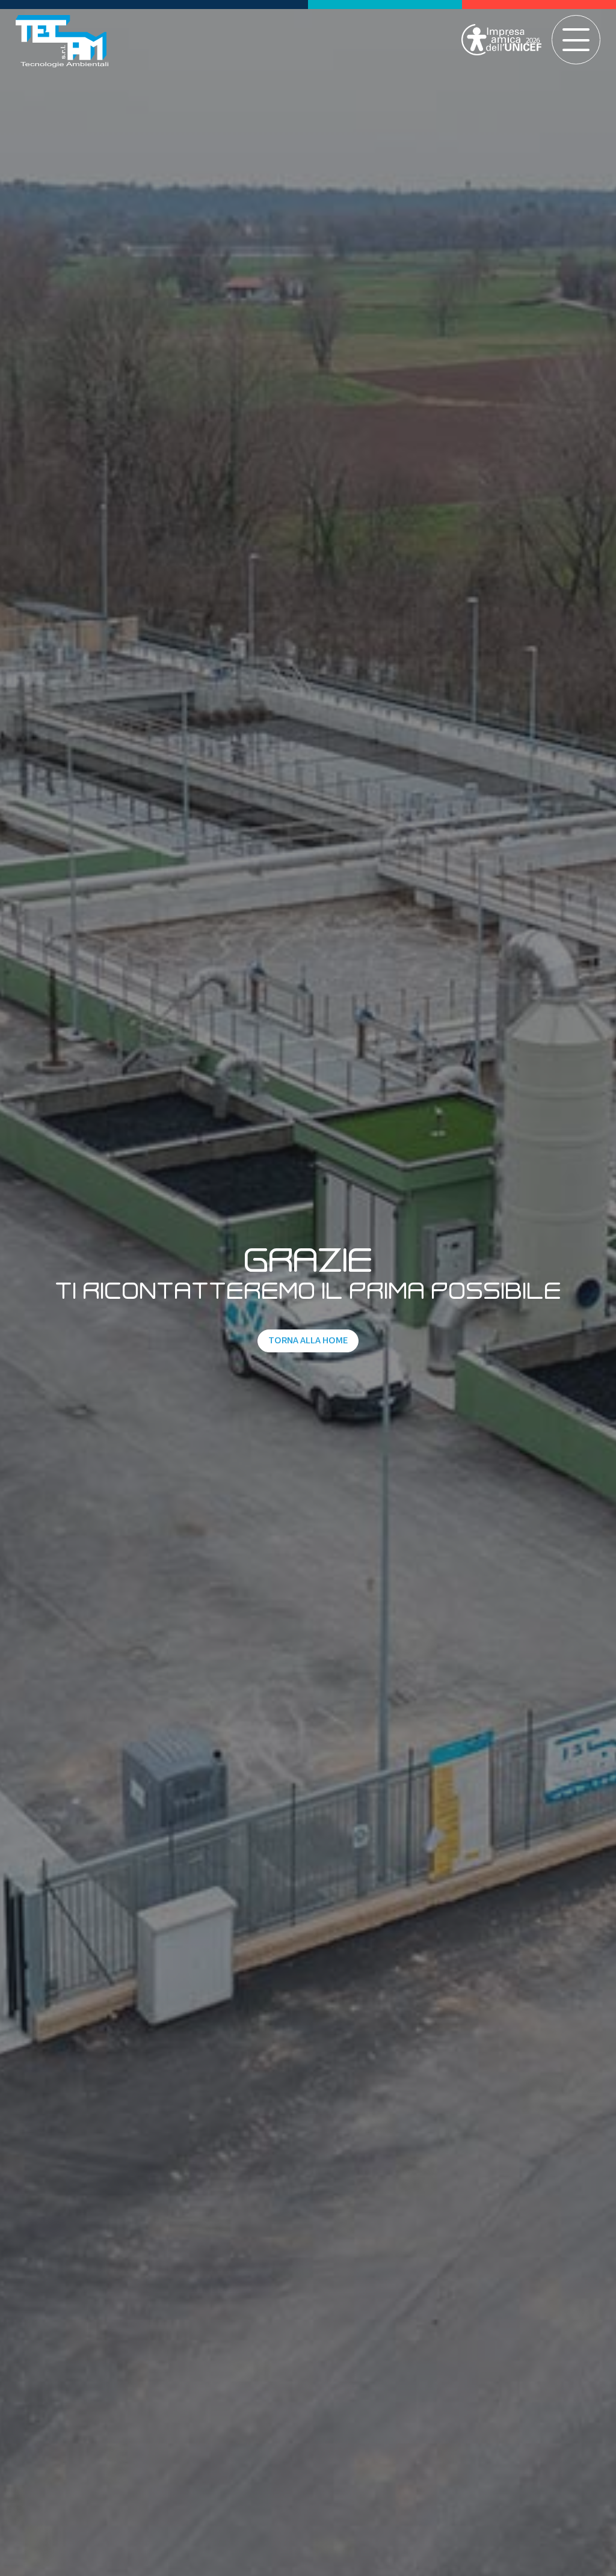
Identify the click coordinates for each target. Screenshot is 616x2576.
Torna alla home (308, 1340)
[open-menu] (576, 40)
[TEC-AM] (62, 41)
